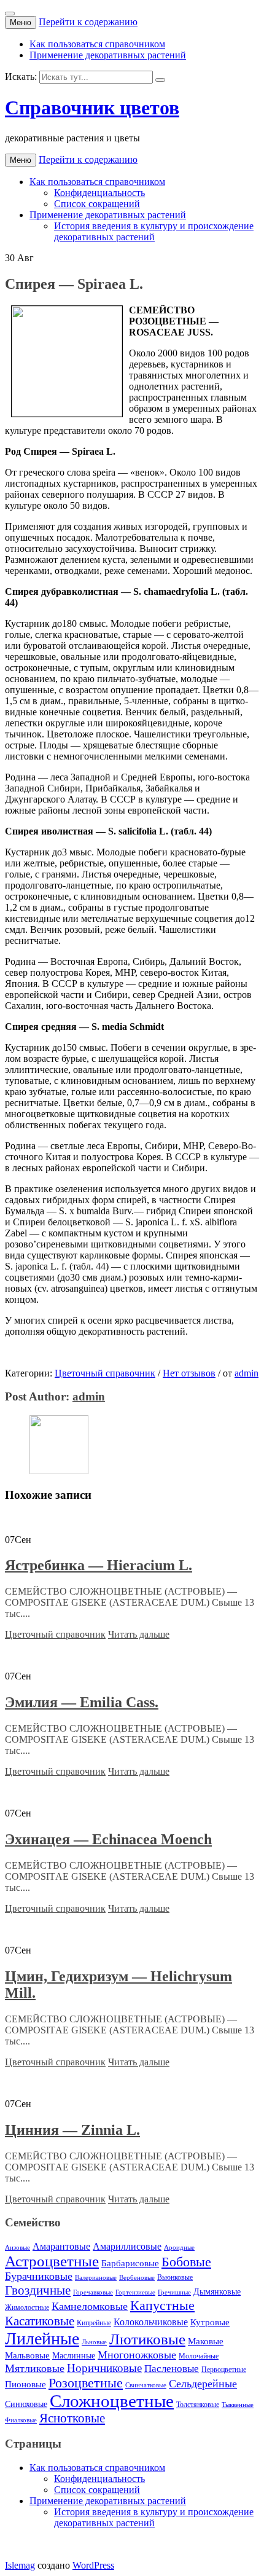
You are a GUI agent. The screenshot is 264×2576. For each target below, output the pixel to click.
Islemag (20, 2565)
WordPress (93, 2565)
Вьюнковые (175, 2277)
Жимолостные (27, 2307)
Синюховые (26, 2404)
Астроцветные (52, 2261)
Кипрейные (94, 2323)
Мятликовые (35, 2368)
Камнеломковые (90, 2306)
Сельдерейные (203, 2384)
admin (247, 1373)
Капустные (162, 2306)
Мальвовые (27, 2355)
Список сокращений (97, 204)
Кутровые (210, 2322)
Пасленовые (172, 2369)
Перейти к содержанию (88, 22)
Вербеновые (137, 2278)
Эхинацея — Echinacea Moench (108, 1839)
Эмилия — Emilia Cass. (82, 1702)
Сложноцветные (112, 2401)
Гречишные (174, 2292)
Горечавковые (93, 2292)
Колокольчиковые (151, 2322)
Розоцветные (86, 2383)
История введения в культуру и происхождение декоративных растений (154, 231)
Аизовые (17, 2248)
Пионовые (25, 2384)
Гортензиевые (135, 2292)
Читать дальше (139, 1634)
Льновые (94, 2342)
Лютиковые (147, 2339)
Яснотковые (72, 2418)
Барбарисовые (130, 2263)
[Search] (160, 80)
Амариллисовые (127, 2247)
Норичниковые (104, 2368)
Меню (21, 22)
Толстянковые (198, 2405)
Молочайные (199, 2356)
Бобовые (186, 2262)
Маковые (206, 2341)
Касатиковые (40, 2321)
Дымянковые (217, 2292)
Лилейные (42, 2338)
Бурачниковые (39, 2276)
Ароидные (179, 2248)
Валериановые (96, 2278)
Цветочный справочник (105, 1373)
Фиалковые (21, 2420)
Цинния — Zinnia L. (72, 2130)
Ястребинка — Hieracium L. (99, 1565)
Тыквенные (238, 2405)
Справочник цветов (92, 108)
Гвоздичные (38, 2290)
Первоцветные (224, 2370)
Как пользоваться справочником (97, 44)
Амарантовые (61, 2247)
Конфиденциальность (99, 193)
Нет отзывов (189, 1373)
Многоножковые (137, 2355)
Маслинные (74, 2356)
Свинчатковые (146, 2385)
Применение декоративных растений (108, 55)
